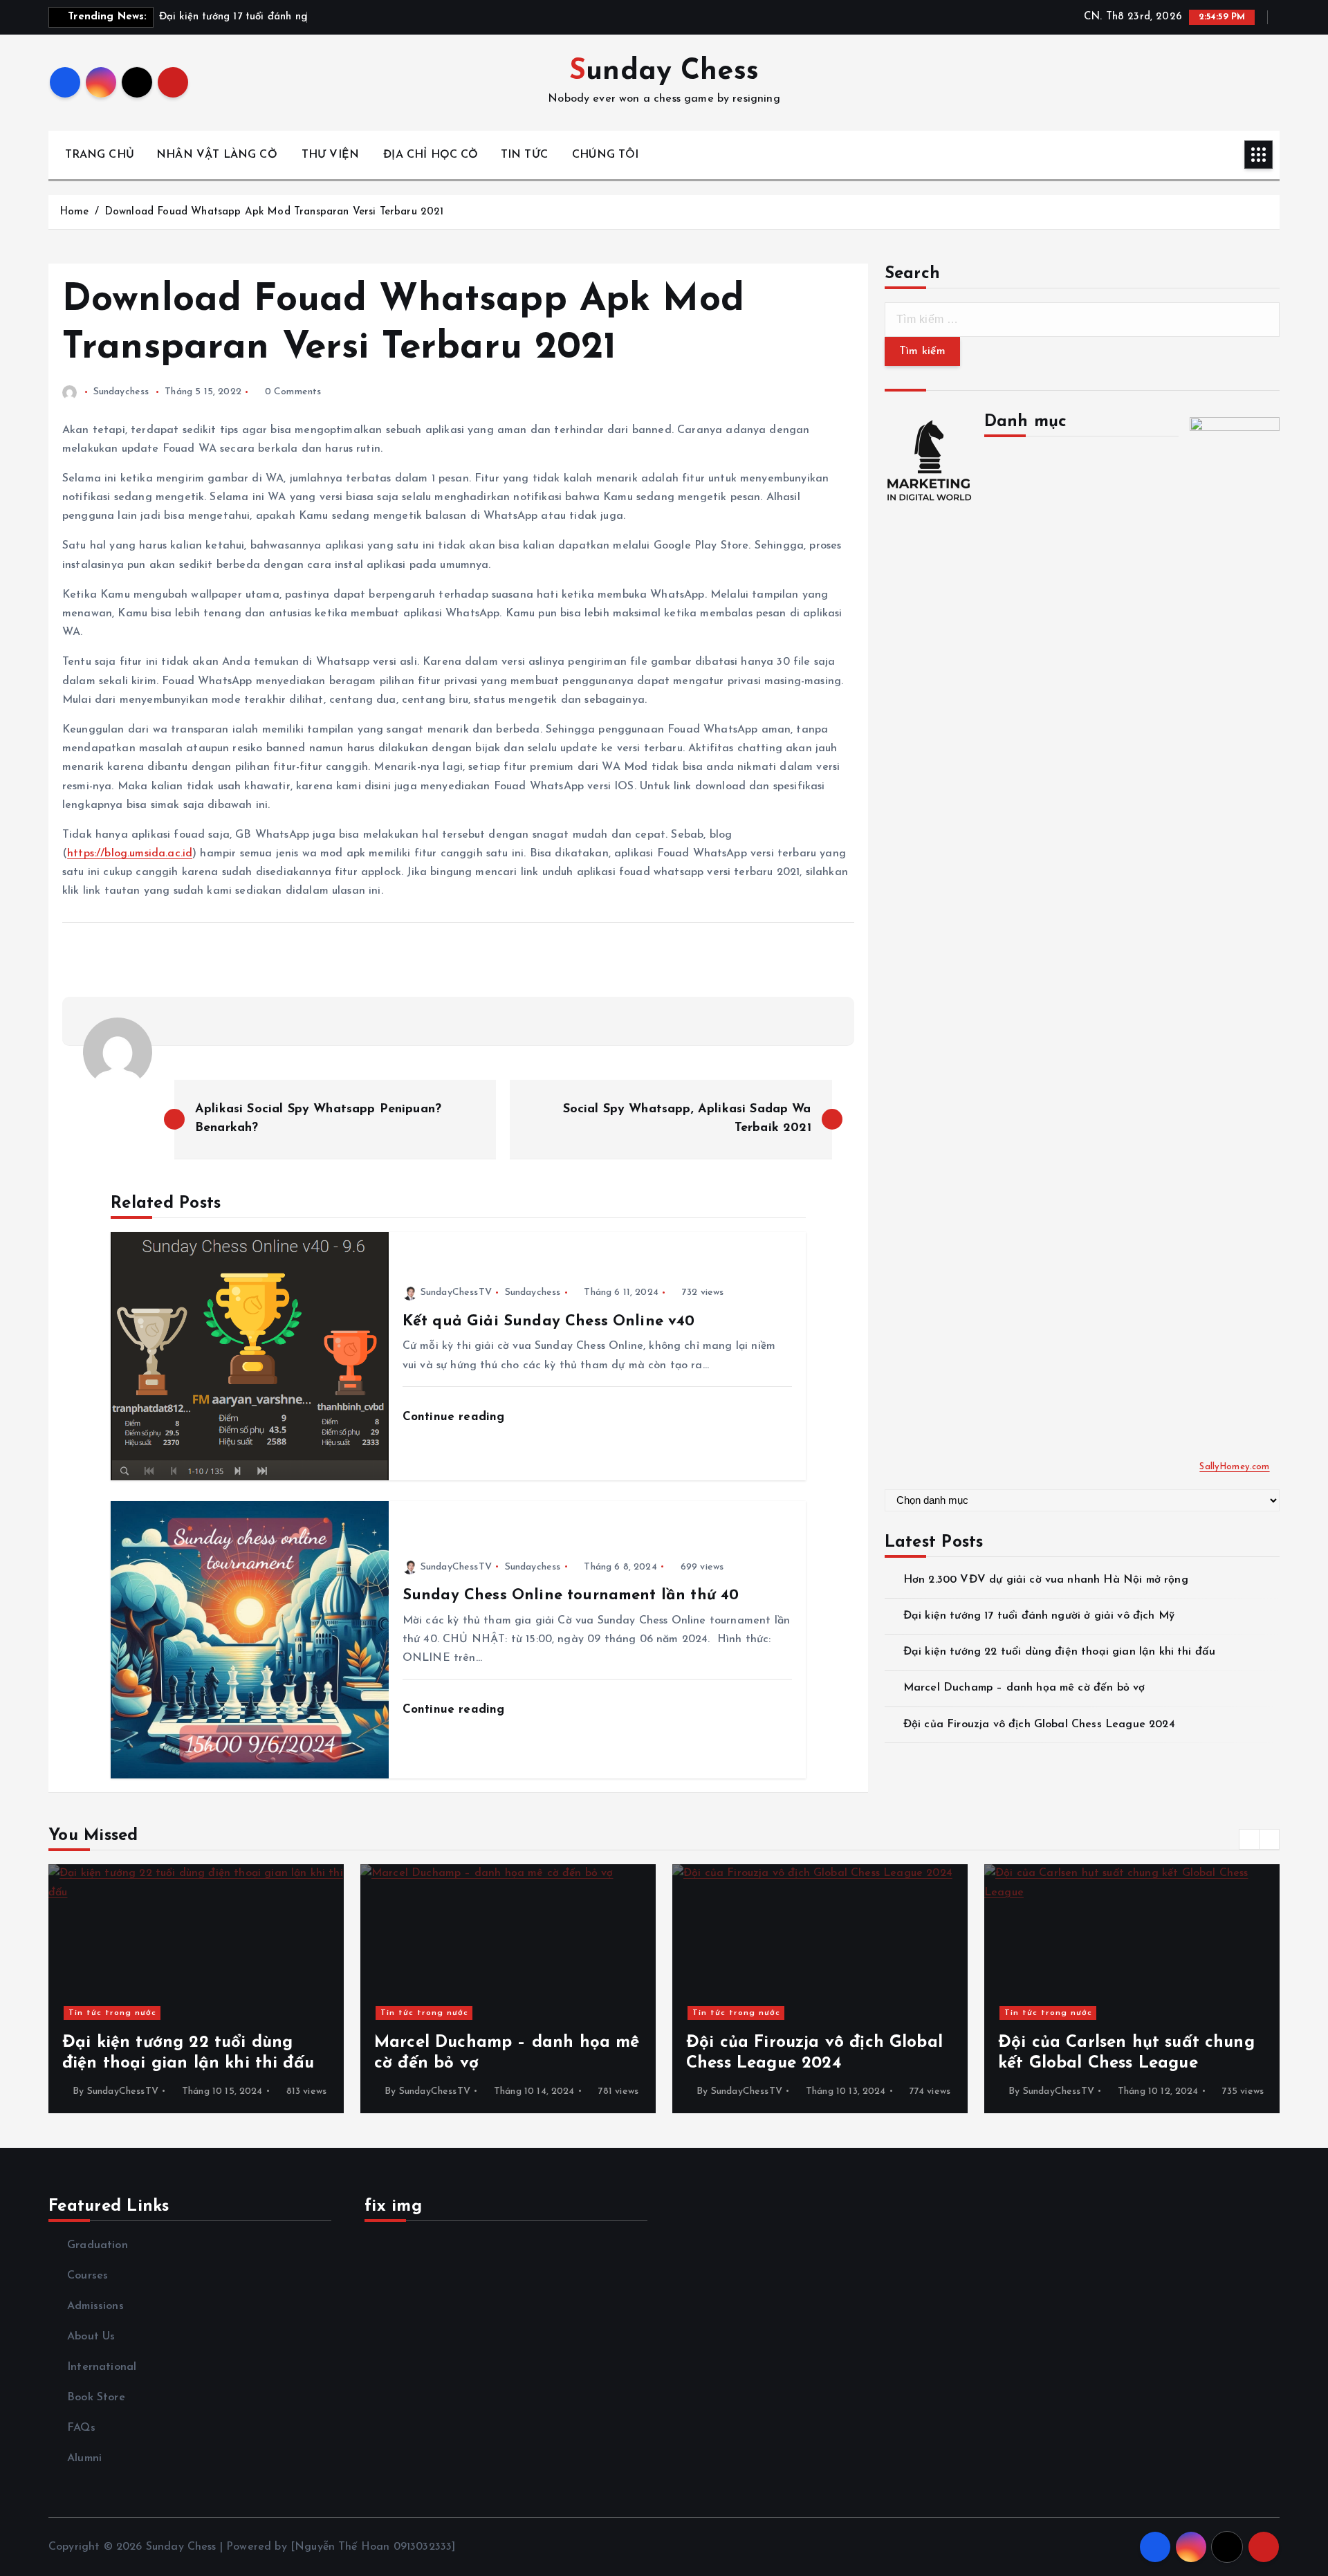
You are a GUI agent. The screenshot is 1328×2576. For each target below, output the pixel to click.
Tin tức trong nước (112, 2013)
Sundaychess (121, 392)
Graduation (98, 2245)
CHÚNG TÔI (605, 155)
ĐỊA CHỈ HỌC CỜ (431, 155)
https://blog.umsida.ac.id (130, 854)
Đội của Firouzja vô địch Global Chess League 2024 (1039, 1724)
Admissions (95, 2306)
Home (74, 212)
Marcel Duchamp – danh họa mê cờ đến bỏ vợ (1024, 1688)
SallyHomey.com (1234, 1467)
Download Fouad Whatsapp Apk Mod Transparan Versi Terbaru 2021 (274, 212)
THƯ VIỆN (330, 155)
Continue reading (456, 1417)
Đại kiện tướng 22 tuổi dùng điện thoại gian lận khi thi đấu (1059, 1652)
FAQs (81, 2428)
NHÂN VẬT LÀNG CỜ (217, 155)
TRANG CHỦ (100, 155)
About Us (91, 2337)
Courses (87, 2276)
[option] (196, 1989)
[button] (1249, 1839)
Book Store (96, 2398)
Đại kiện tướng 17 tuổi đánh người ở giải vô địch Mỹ (1039, 1616)
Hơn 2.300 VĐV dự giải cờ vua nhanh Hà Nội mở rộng (1046, 1580)
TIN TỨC (524, 155)
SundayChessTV (456, 1292)
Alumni (84, 2458)
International (102, 2367)
